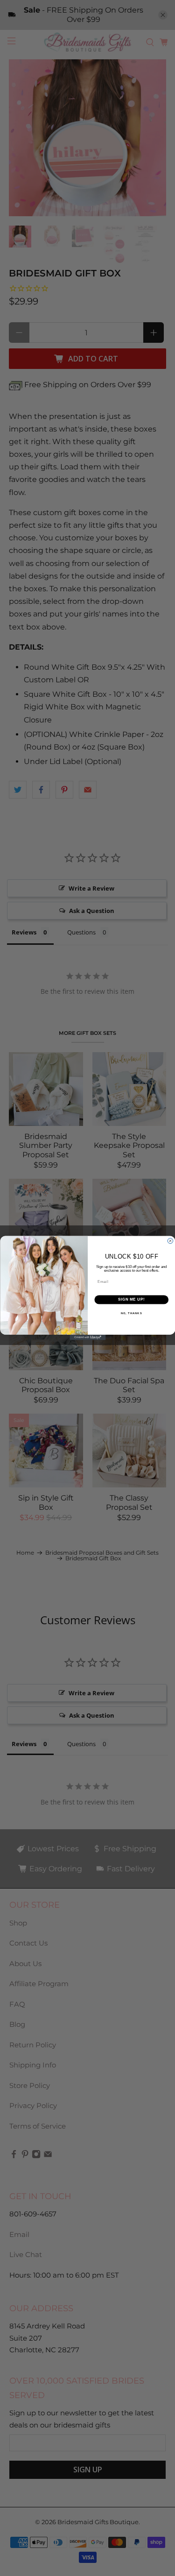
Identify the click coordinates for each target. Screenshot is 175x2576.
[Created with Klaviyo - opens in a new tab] (87, 1338)
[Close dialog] (170, 1241)
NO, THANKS (131, 1313)
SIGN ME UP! (131, 1300)
